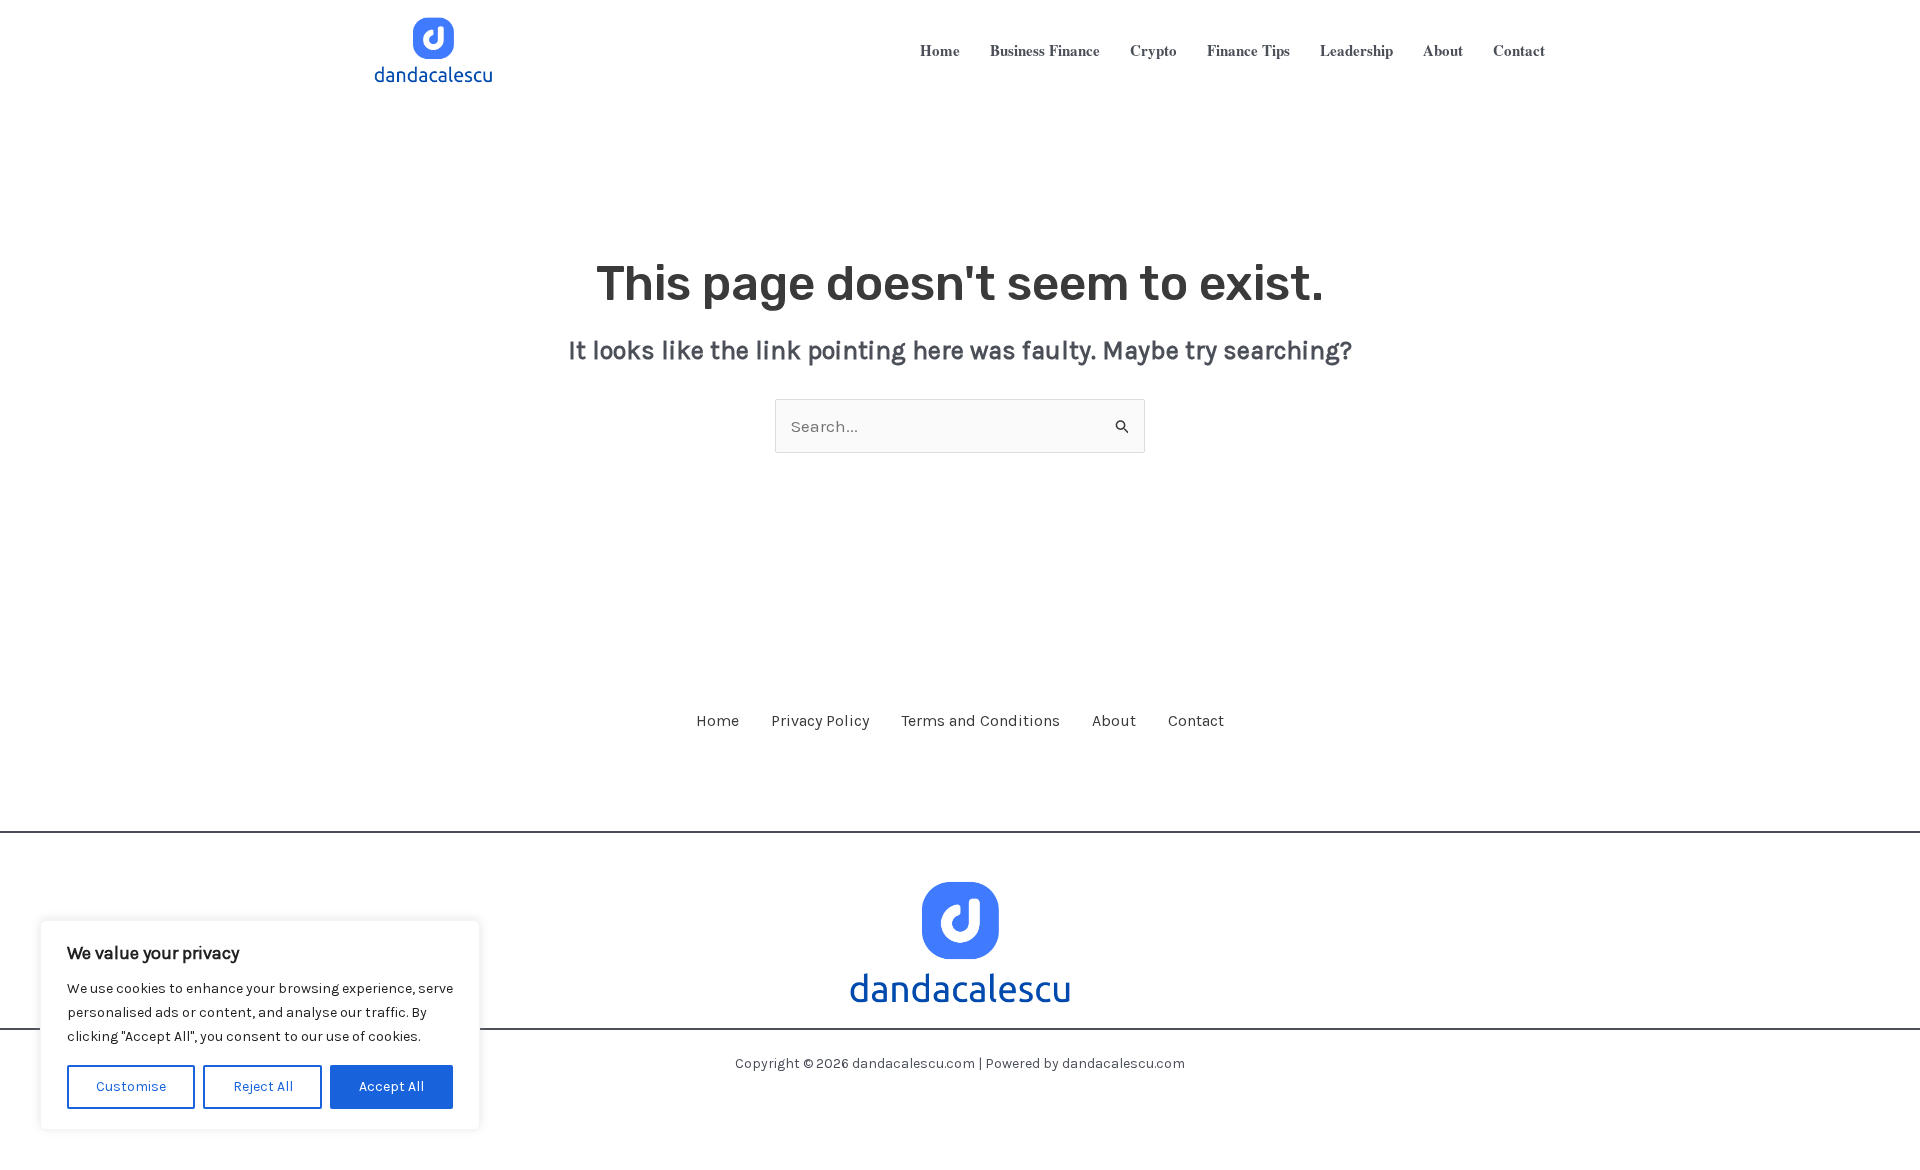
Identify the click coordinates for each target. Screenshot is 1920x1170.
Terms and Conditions (980, 720)
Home (717, 720)
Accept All (391, 1086)
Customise (131, 1086)
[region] (260, 1025)
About (1114, 720)
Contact (1196, 720)
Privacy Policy (820, 720)
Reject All (263, 1086)
